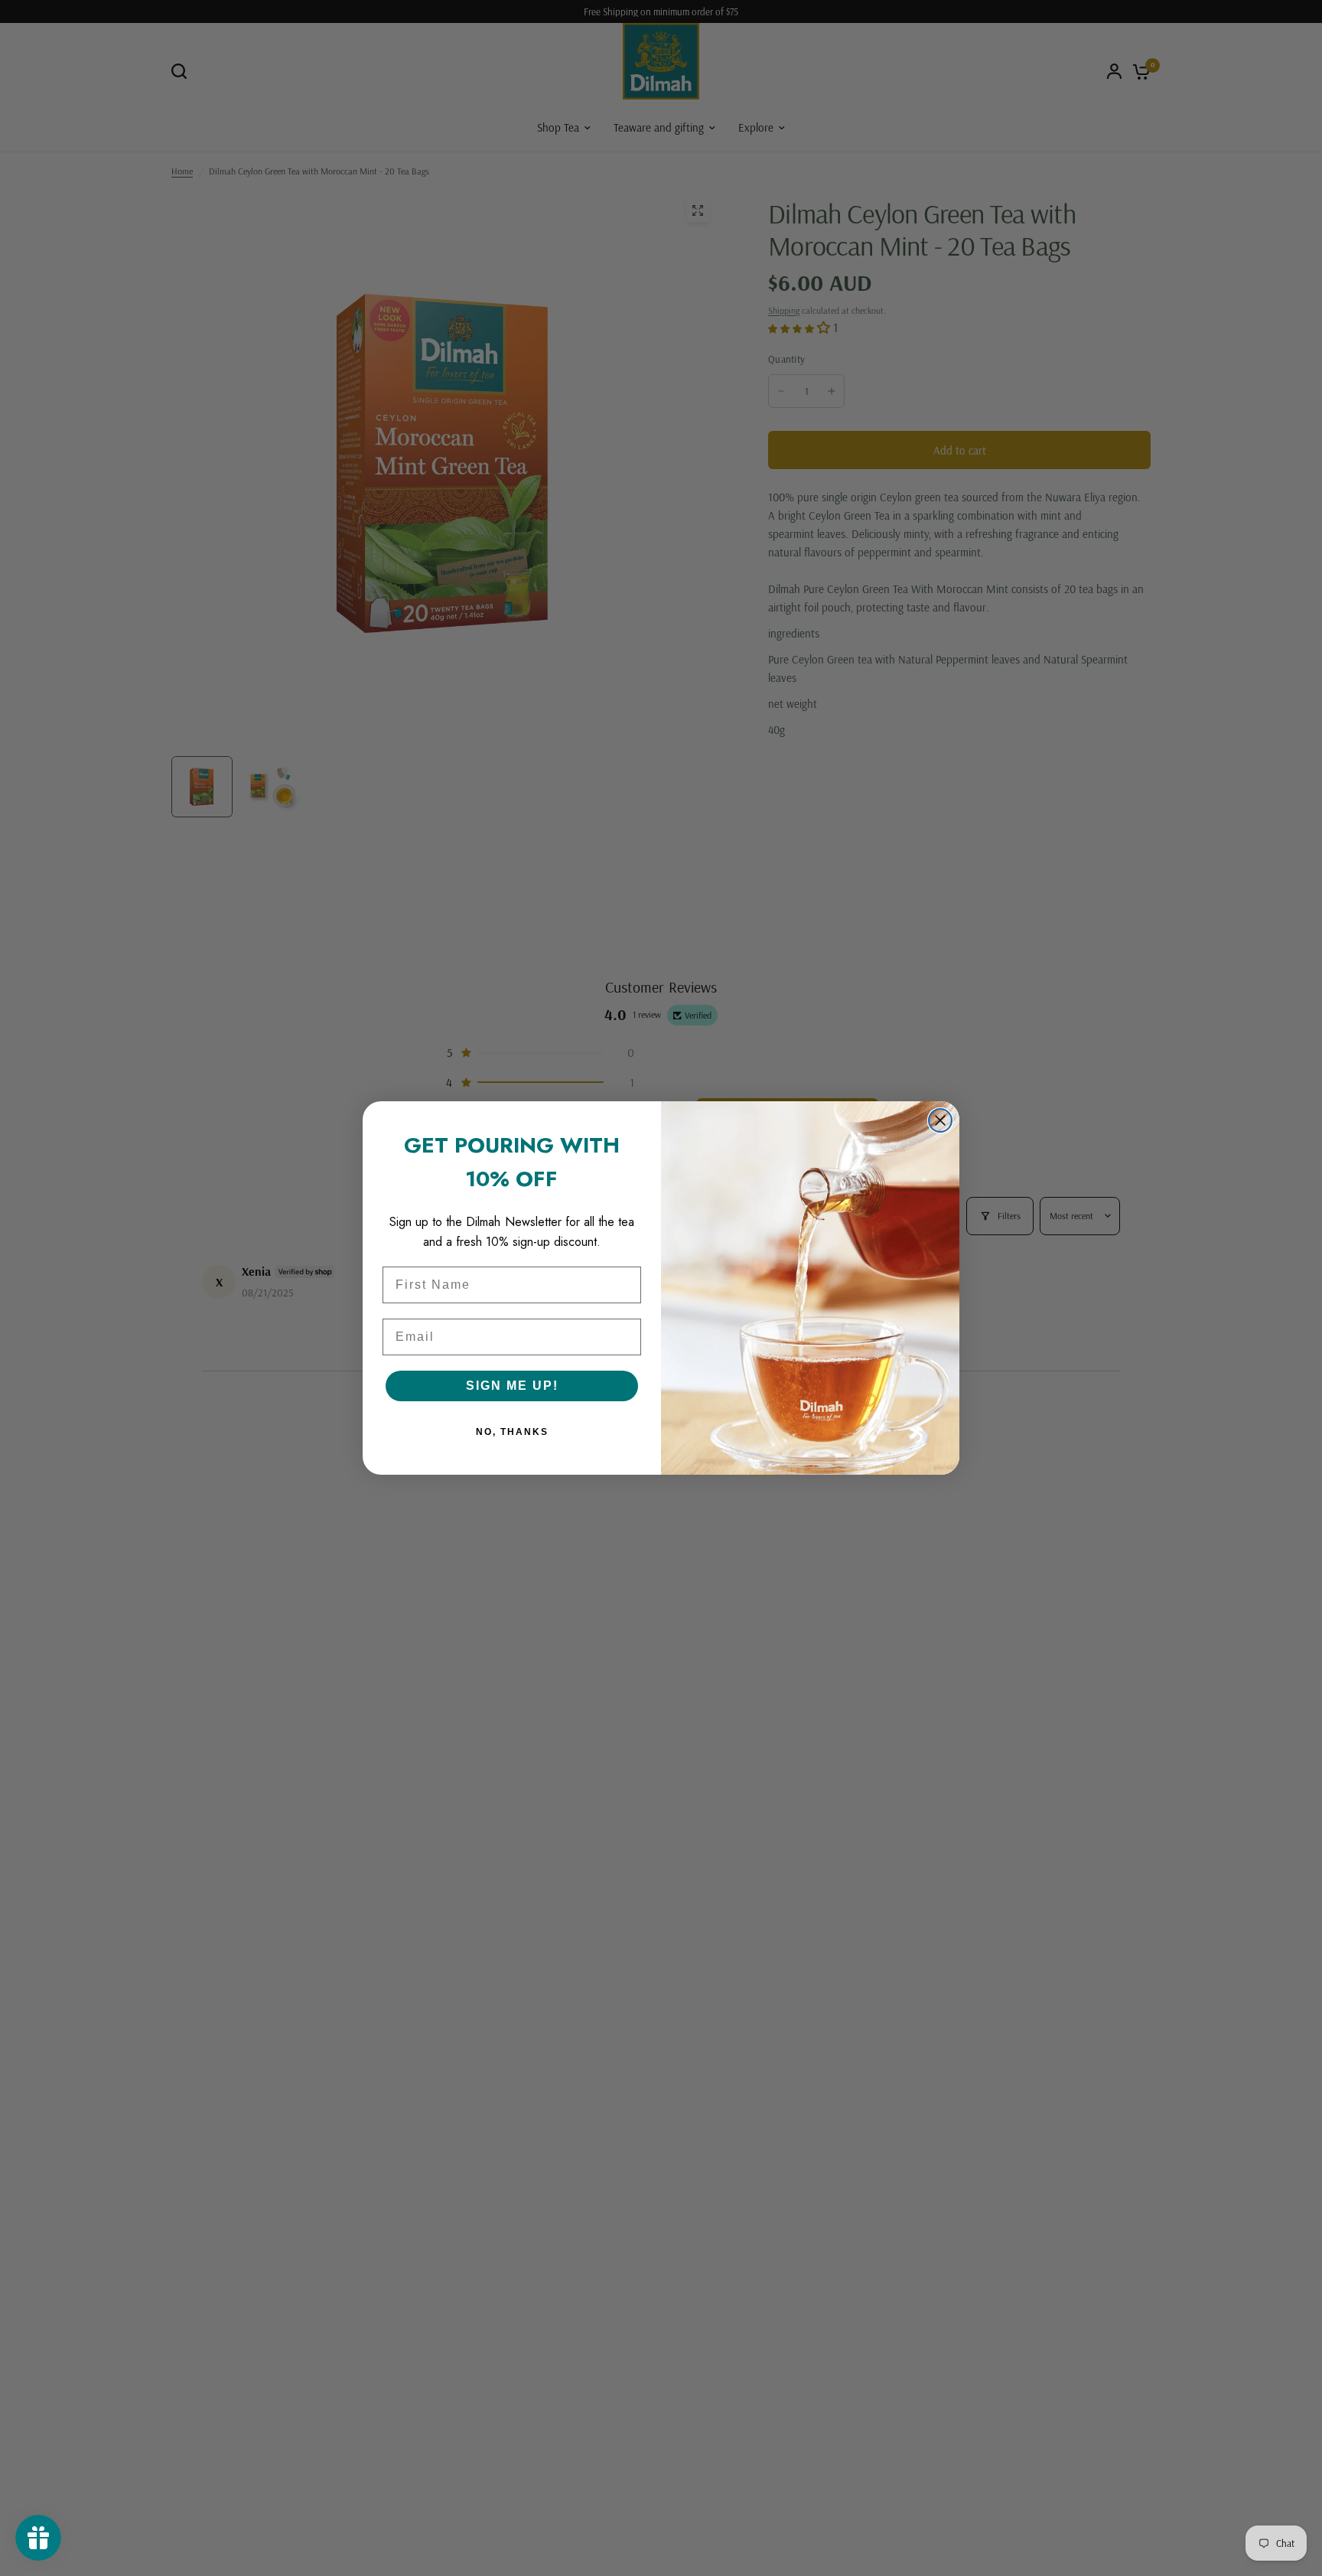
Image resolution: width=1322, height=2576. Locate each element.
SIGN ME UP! (512, 1386)
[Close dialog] (940, 1120)
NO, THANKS (512, 1432)
